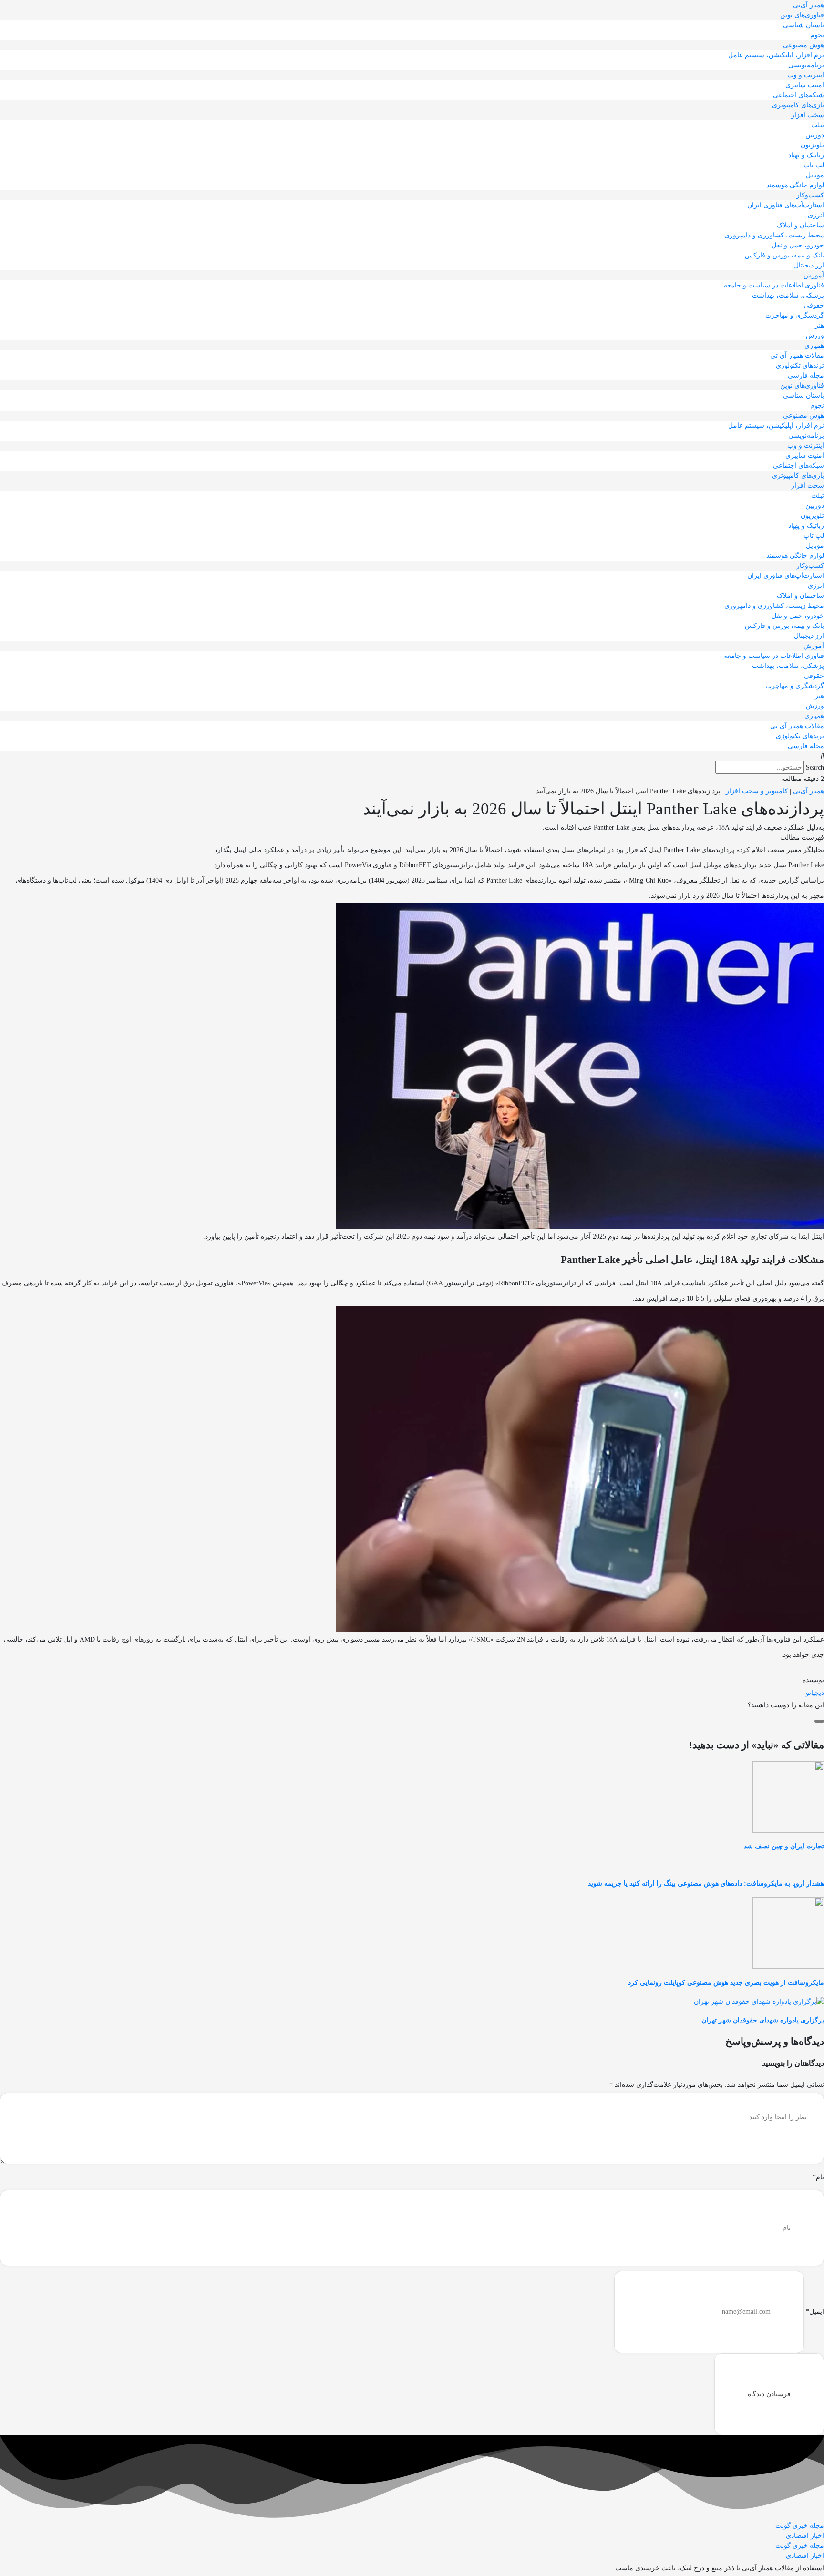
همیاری (814, 345)
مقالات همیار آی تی (797, 355)
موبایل (815, 175)
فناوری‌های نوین (802, 15)
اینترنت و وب (806, 75)
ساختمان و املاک (800, 225)
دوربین (815, 135)
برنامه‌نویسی (806, 65)
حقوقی (814, 305)
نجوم (817, 35)
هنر (819, 325)
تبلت (818, 125)
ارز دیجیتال (809, 265)
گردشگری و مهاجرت (795, 315)
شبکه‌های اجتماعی (798, 95)
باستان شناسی (803, 25)
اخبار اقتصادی (805, 2536)
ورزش (815, 335)
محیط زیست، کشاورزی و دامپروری (774, 235)
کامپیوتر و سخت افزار (757, 791)
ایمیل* (815, 2312)
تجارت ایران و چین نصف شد (784, 1846)
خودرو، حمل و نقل (798, 245)
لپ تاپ (814, 165)
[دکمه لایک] (819, 1721)
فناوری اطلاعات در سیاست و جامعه (774, 285)
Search (815, 767)
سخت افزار (808, 115)
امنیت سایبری (805, 85)
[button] (412, 756)
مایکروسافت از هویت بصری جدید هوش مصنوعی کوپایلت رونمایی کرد (726, 1983)
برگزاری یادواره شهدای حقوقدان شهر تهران (763, 2020)
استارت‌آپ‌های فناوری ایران (786, 205)
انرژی (816, 215)
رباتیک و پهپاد (806, 155)
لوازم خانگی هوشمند (795, 185)
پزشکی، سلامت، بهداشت (788, 295)
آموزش (814, 275)
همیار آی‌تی (809, 5)
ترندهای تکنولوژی (800, 365)
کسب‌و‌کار (810, 195)
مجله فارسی (806, 375)
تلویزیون (812, 145)
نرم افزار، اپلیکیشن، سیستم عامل (776, 55)
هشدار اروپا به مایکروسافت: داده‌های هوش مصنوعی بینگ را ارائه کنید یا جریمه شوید (706, 1883)
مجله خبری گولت (800, 2526)
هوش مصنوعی (803, 45)
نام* (818, 2177)
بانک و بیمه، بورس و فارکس (784, 255)
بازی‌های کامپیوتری (798, 105)
